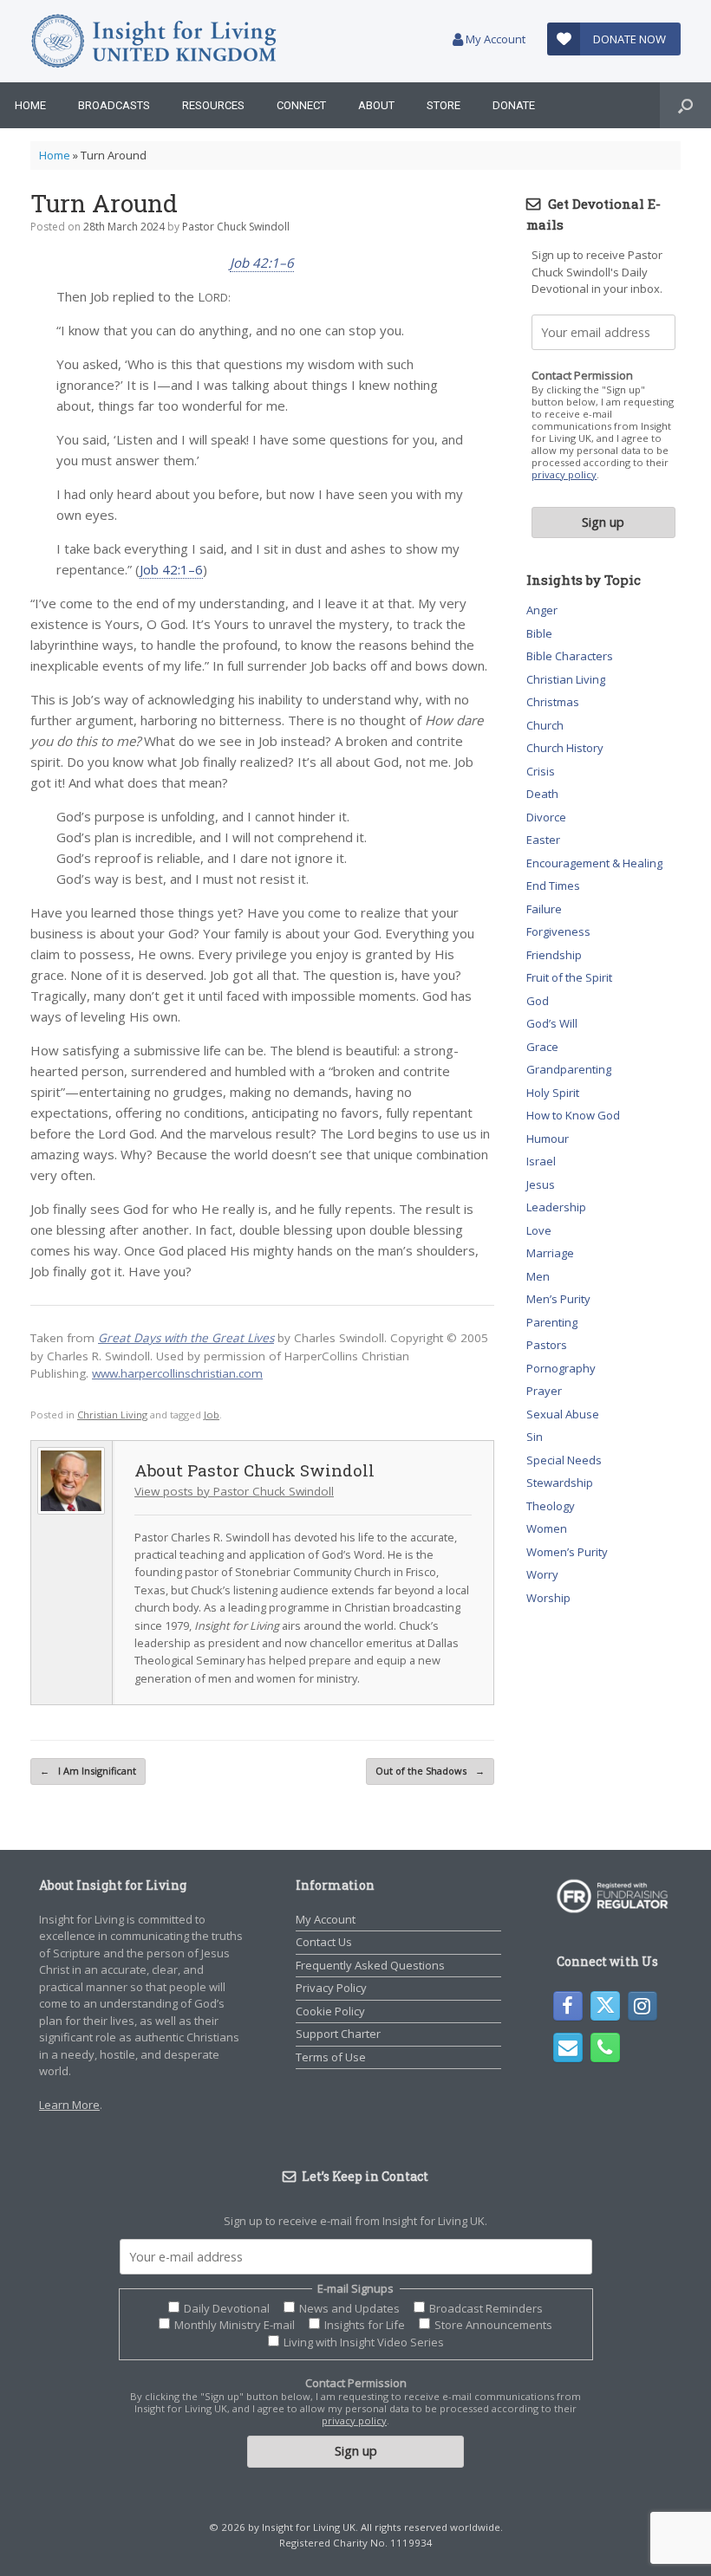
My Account (494, 39)
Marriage (550, 1253)
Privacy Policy (331, 1988)
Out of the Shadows (430, 1771)
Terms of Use (331, 2057)
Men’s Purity (558, 1299)
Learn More (69, 2105)
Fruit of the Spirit (569, 977)
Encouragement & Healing (594, 863)
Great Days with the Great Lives (186, 1338)
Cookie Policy (330, 2011)
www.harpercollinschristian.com (177, 1373)
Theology (551, 1506)
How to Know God (573, 1115)
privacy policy (564, 474)
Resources (213, 105)
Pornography (561, 1368)
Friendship (554, 955)
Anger (542, 610)
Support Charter (338, 2034)
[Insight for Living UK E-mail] (568, 2047)
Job (212, 1415)
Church (545, 725)
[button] (685, 105)
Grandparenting (569, 1069)
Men (538, 1276)
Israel (541, 1161)
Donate (514, 105)
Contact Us (324, 1942)
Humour (548, 1139)
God (538, 1001)
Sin (535, 1437)
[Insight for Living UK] (154, 41)
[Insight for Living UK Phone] (605, 2047)
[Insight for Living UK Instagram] (643, 2006)
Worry (542, 1574)
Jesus (541, 1184)
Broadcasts (114, 105)
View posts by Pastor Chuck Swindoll (234, 1491)
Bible (539, 633)
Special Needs (564, 1460)
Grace (542, 1047)
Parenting (552, 1322)
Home (30, 105)
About (376, 105)
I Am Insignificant (88, 1771)
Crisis (541, 771)
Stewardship (560, 1483)
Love (539, 1230)
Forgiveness (558, 931)
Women (547, 1528)
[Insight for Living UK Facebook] (568, 2006)
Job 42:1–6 (262, 263)
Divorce (546, 817)
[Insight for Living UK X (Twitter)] (605, 2006)
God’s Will (552, 1023)
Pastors (547, 1345)
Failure (544, 909)
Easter (543, 840)
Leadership (556, 1207)
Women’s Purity (567, 1552)
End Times (553, 886)
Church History (565, 748)
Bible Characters (570, 656)
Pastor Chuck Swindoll (236, 227)
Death (542, 794)
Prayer (544, 1391)
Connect (301, 105)
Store (444, 105)
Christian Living (112, 1415)
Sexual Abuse (563, 1414)
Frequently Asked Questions (370, 1965)
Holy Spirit (553, 1093)
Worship (548, 1598)
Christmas (553, 702)
